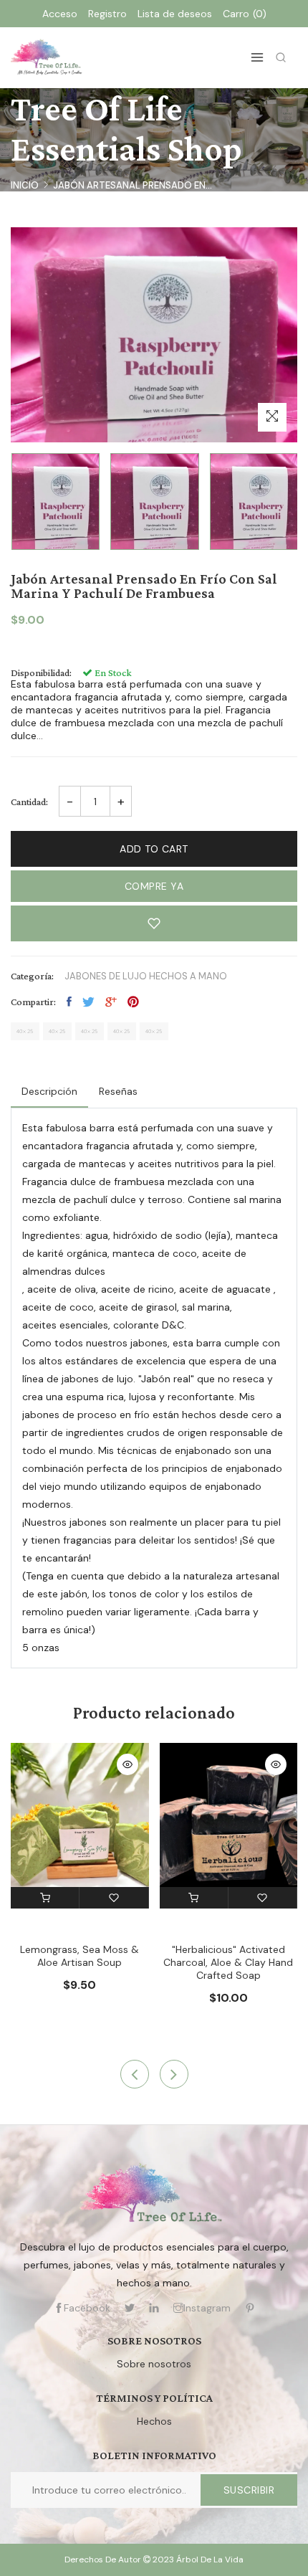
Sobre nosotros (154, 2364)
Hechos (154, 2421)
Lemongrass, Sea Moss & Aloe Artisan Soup (80, 1956)
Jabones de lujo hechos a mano (146, 976)
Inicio (25, 185)
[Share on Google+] (111, 1002)
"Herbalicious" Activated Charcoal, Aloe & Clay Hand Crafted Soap (228, 1962)
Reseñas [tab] (118, 1091)
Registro (107, 14)
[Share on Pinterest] (133, 1002)
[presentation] (135, 2074)
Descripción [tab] (49, 1091)
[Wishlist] (114, 1898)
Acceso (60, 14)
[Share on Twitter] (88, 1002)
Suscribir (249, 2490)
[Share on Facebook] (69, 1002)
